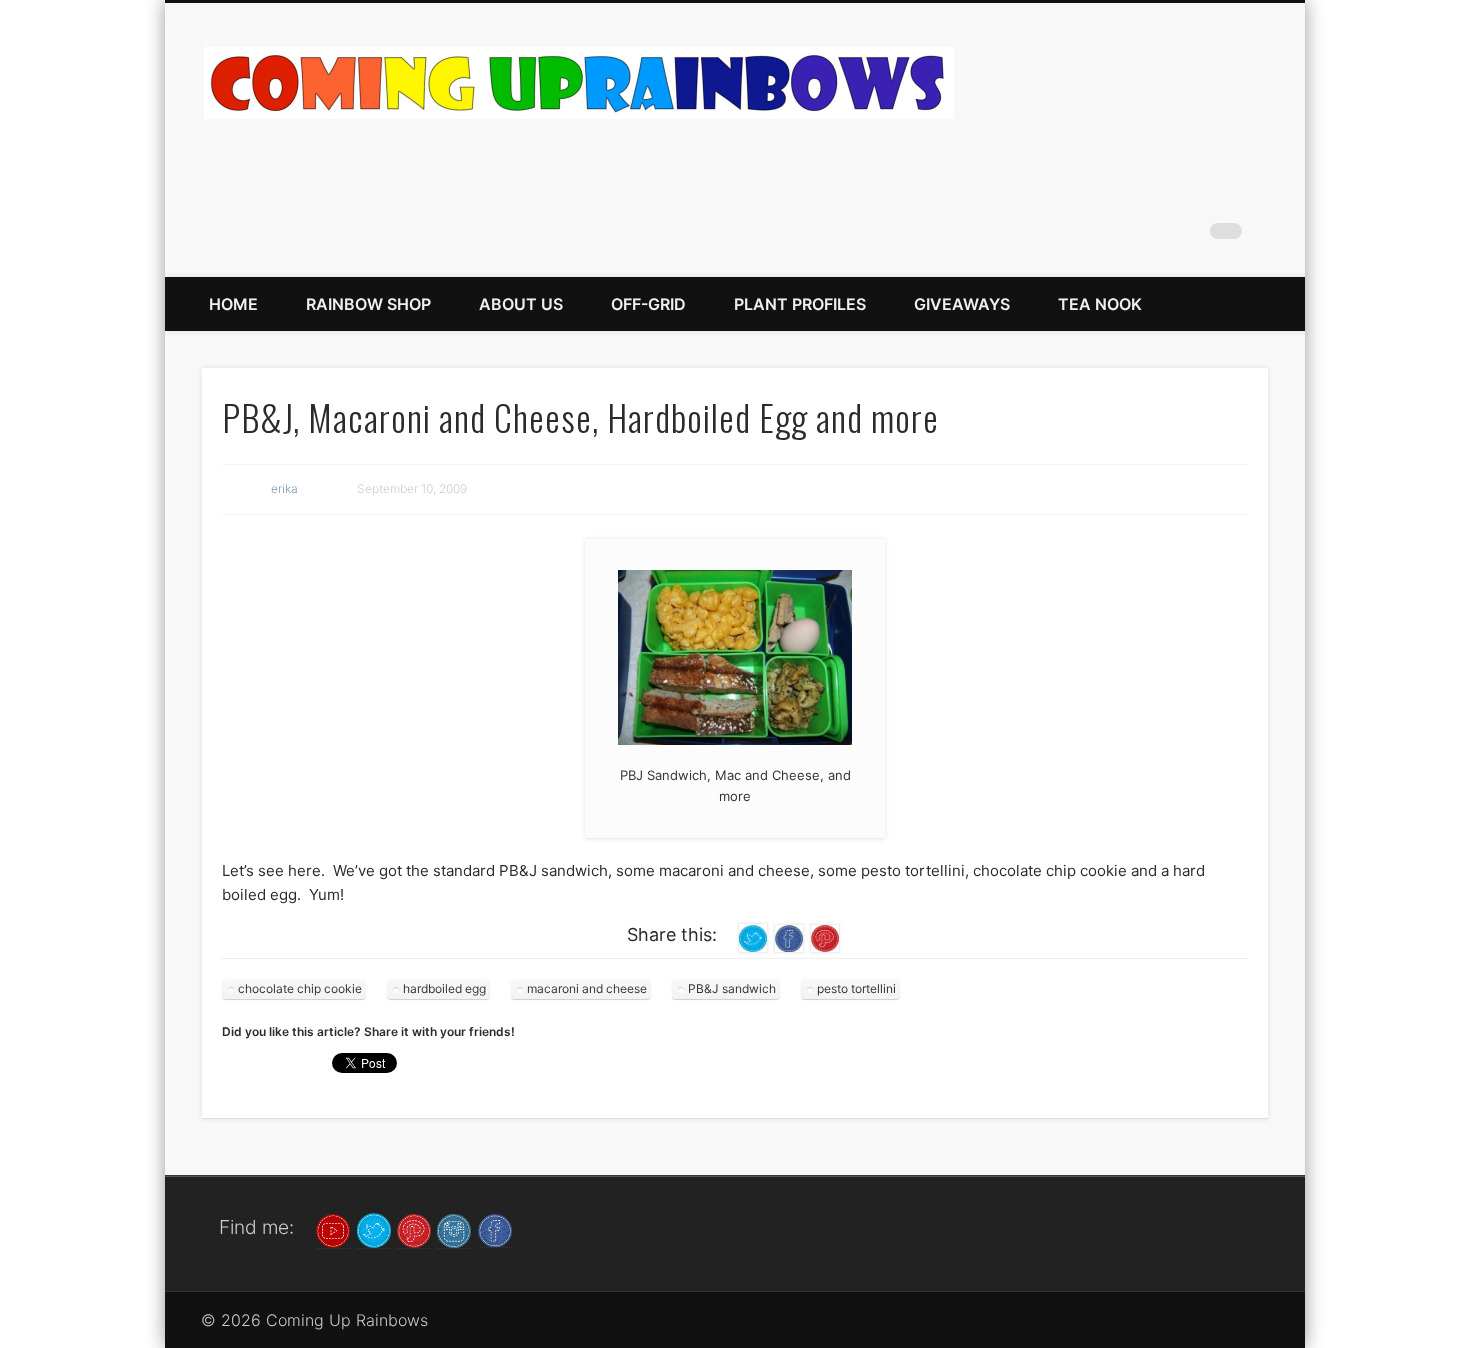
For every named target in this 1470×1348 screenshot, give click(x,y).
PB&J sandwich (732, 988)
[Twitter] (374, 1229)
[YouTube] (333, 1229)
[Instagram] (454, 1229)
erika (284, 488)
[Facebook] (495, 1229)
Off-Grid (648, 304)
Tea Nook (1100, 304)
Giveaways (962, 304)
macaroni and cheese (587, 988)
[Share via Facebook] (789, 937)
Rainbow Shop (368, 304)
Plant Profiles (800, 304)
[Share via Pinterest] (825, 937)
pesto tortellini (856, 988)
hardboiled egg (444, 988)
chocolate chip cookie (300, 988)
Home (233, 304)
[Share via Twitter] (753, 937)
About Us (521, 304)
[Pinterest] (414, 1229)
